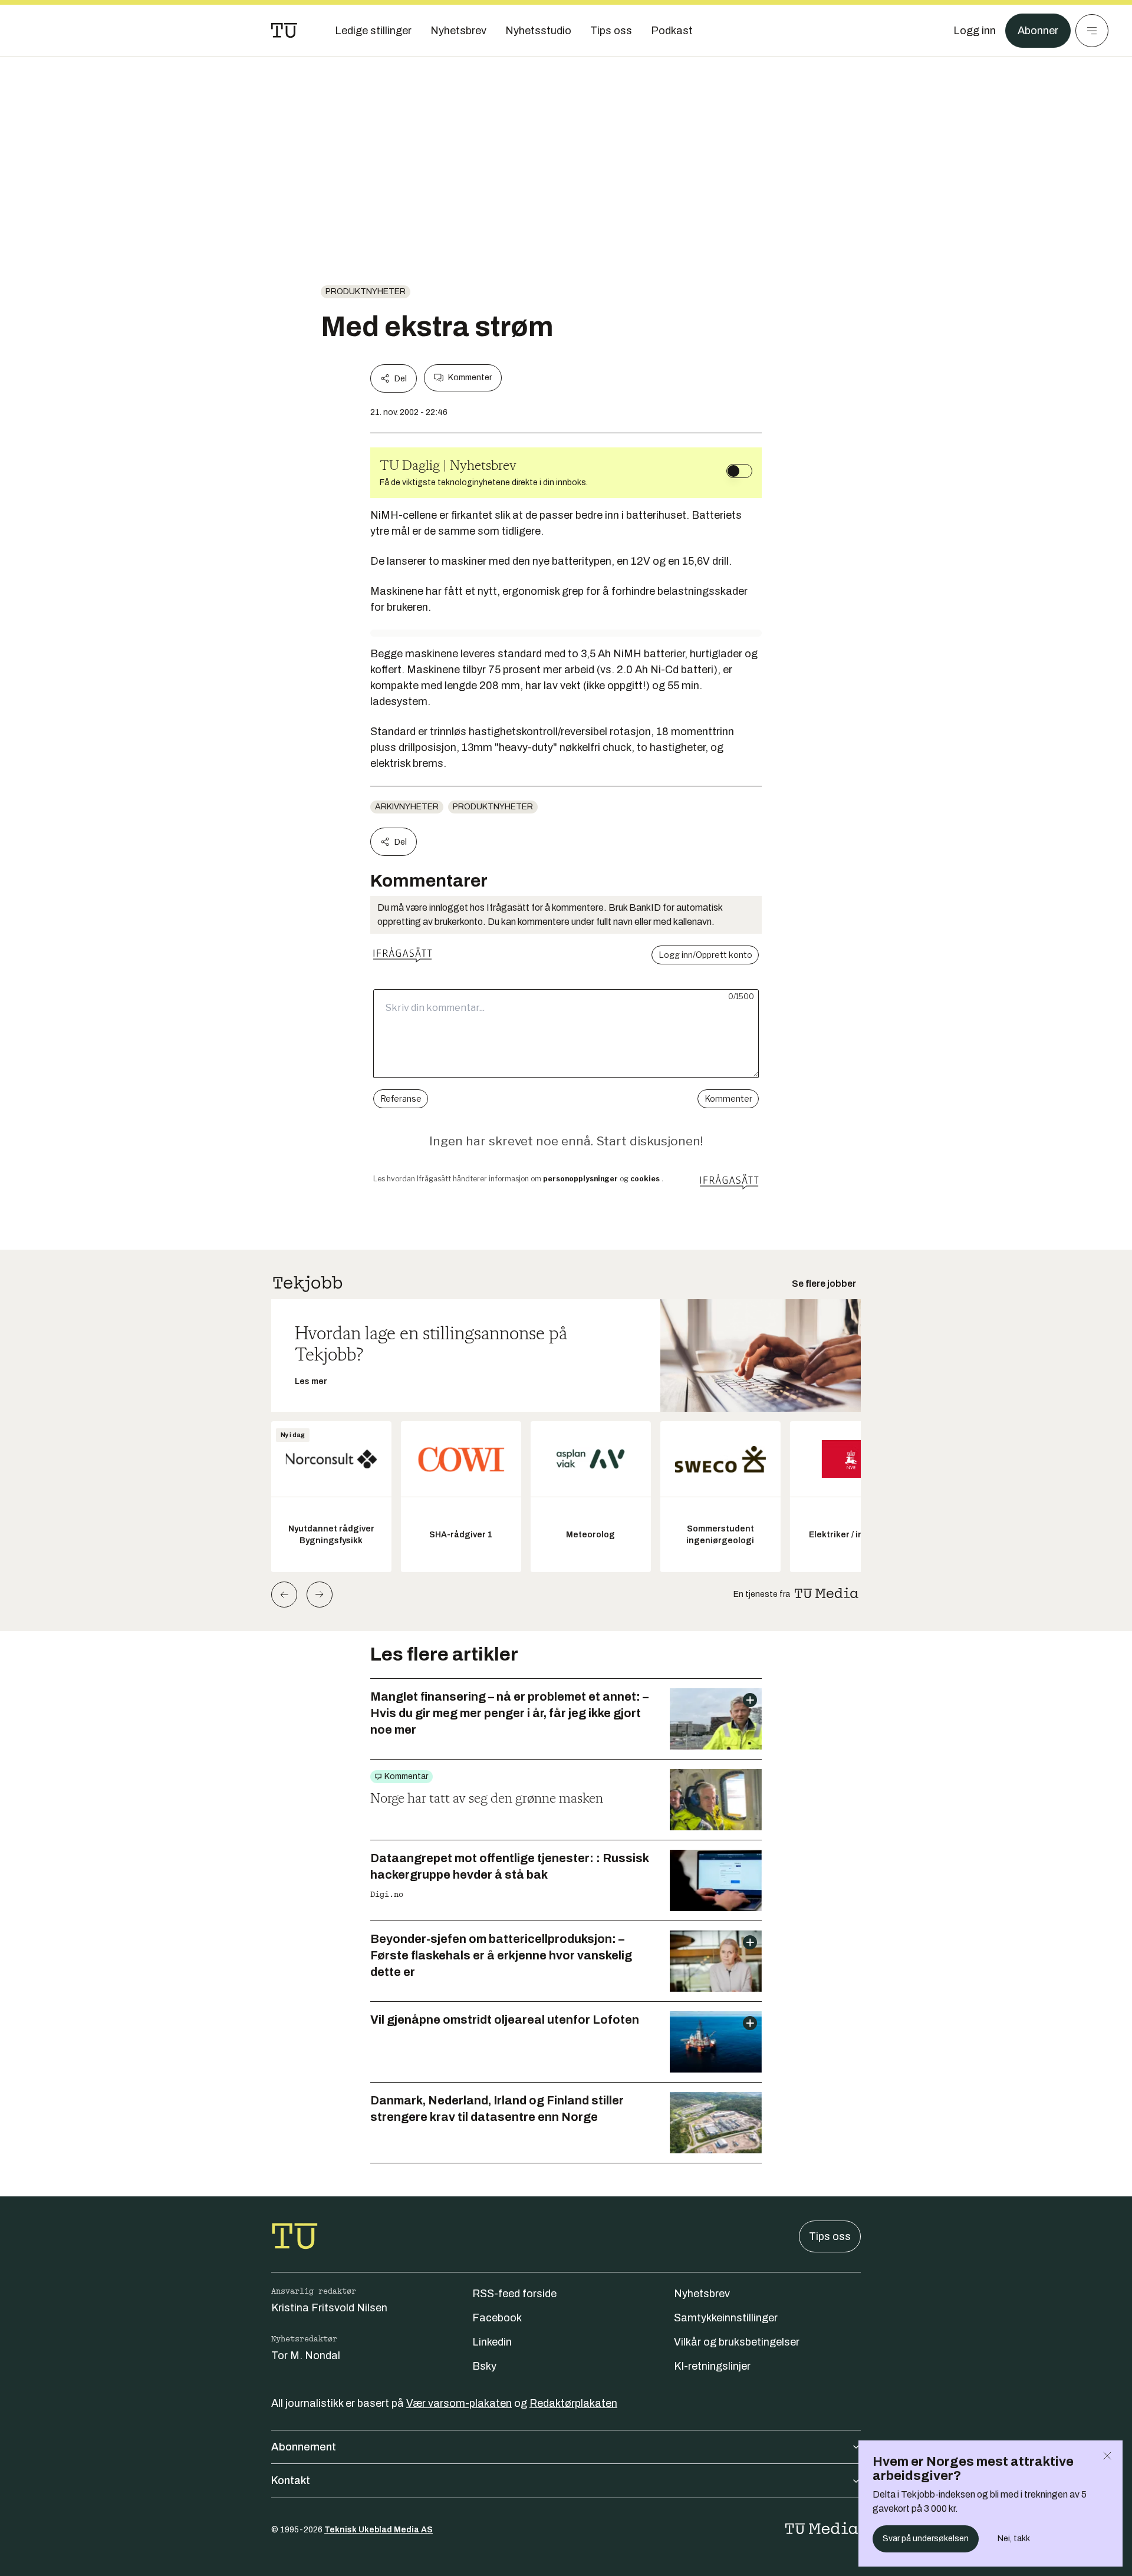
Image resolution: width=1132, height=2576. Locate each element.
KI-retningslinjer (712, 2366)
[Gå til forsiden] (284, 31)
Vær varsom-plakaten (459, 2403)
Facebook (497, 2318)
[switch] (739, 471)
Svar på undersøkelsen (926, 2539)
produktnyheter (366, 291)
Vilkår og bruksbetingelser (737, 2342)
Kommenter (470, 378)
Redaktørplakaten (573, 2403)
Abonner (1038, 31)
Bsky (484, 2366)
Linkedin (492, 2342)
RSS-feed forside (514, 2294)
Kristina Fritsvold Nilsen (329, 2308)
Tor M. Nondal (306, 2356)
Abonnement (304, 2447)
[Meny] (1092, 31)
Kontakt (291, 2481)
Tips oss (830, 2236)
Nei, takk (1014, 2539)
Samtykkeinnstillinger (726, 2318)
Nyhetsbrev (702, 2294)
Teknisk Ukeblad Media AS (379, 2530)
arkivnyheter (407, 807)
